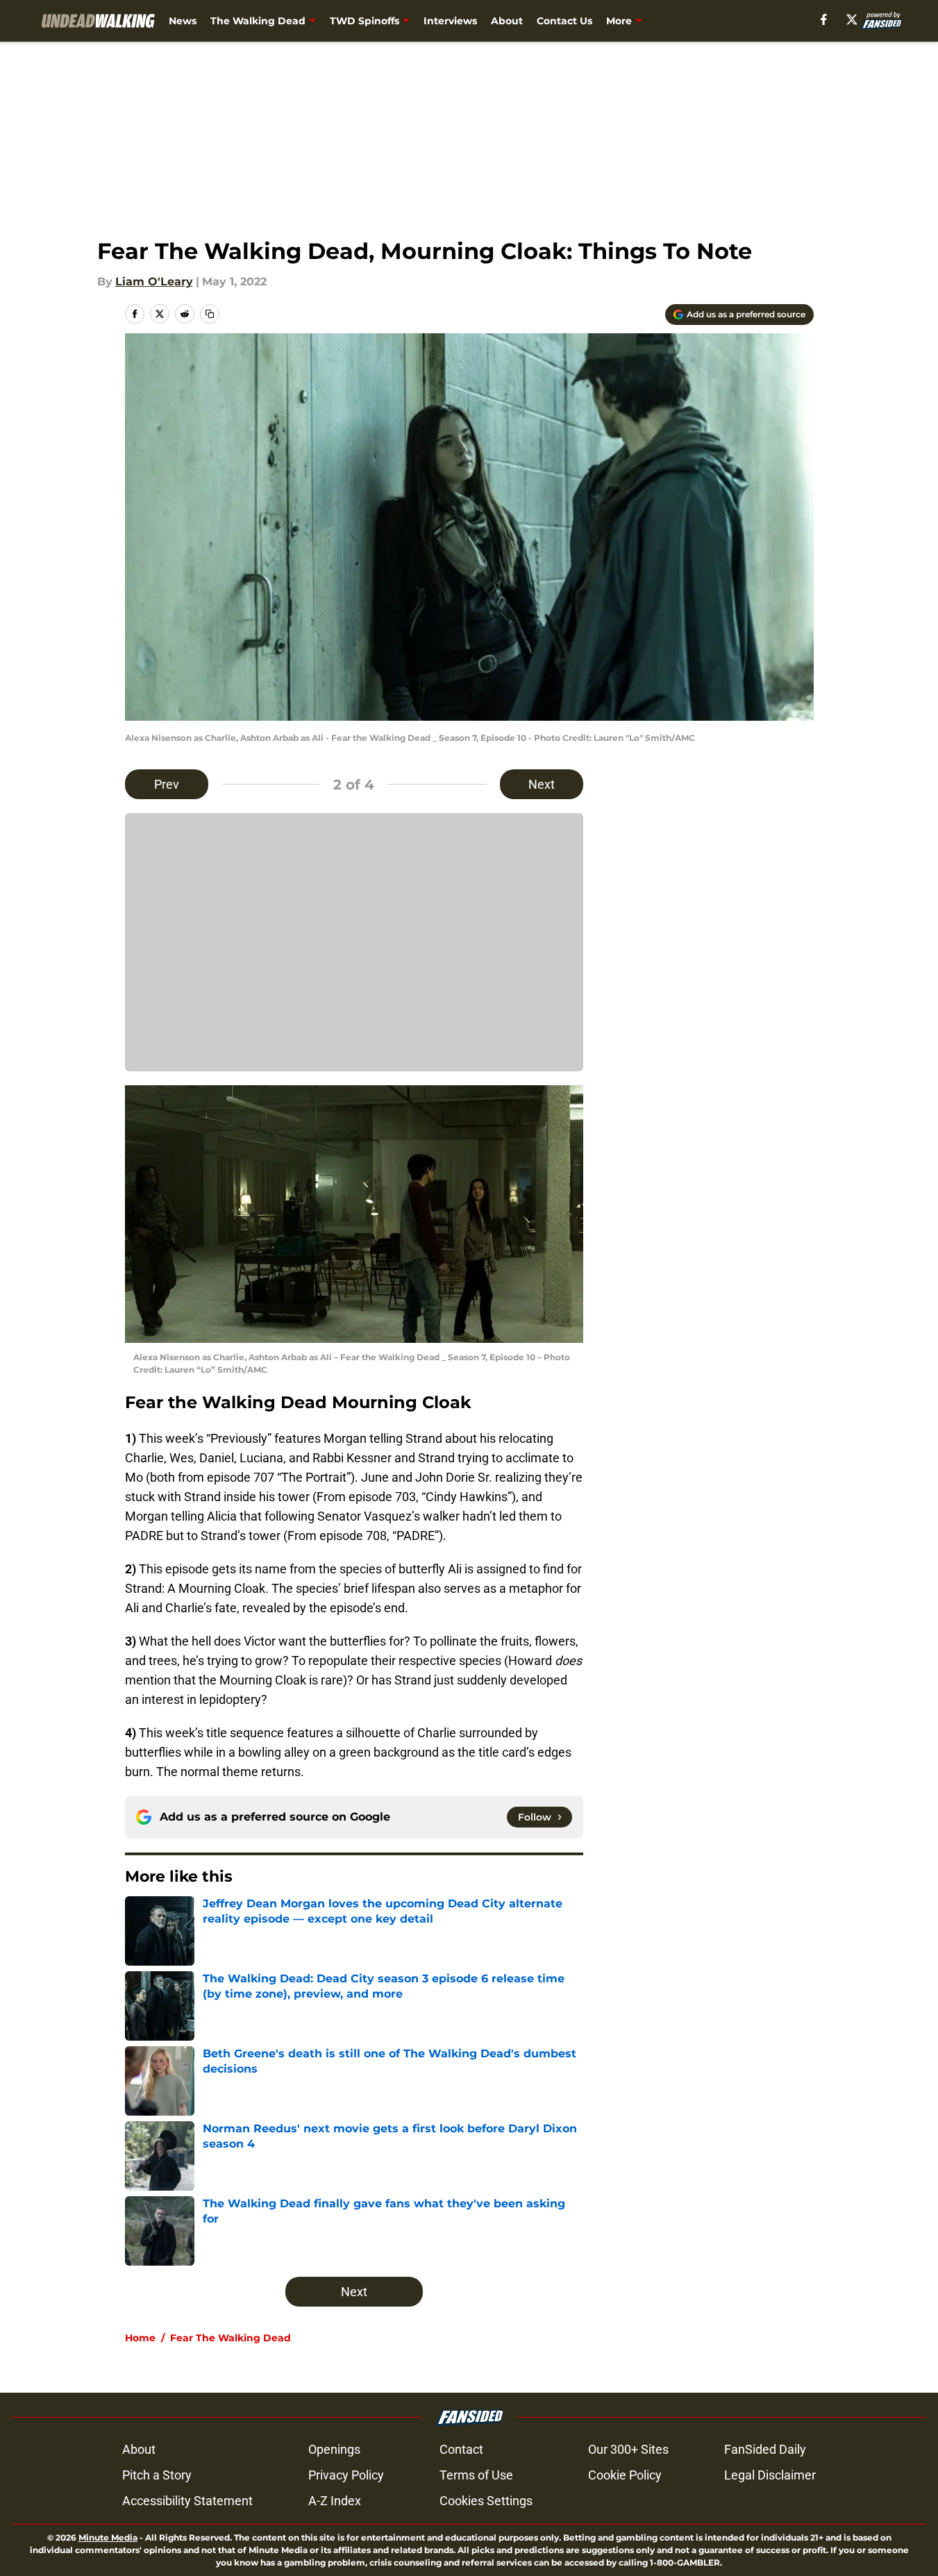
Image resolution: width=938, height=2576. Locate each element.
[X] (852, 19)
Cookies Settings (486, 2501)
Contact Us (564, 21)
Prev (167, 784)
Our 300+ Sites (628, 2449)
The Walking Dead (258, 21)
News (183, 21)
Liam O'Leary (154, 282)
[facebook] (824, 19)
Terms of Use (476, 2475)
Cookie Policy (625, 2475)
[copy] (210, 314)
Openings (334, 2449)
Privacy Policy (346, 2475)
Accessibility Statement (187, 2501)
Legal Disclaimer (770, 2475)
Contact (461, 2449)
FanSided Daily (765, 2449)
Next (542, 784)
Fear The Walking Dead (231, 2338)
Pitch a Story (157, 2475)
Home (140, 2338)
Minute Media (108, 2537)
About (507, 21)
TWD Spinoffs (365, 21)
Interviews (450, 21)
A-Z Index (335, 2501)
